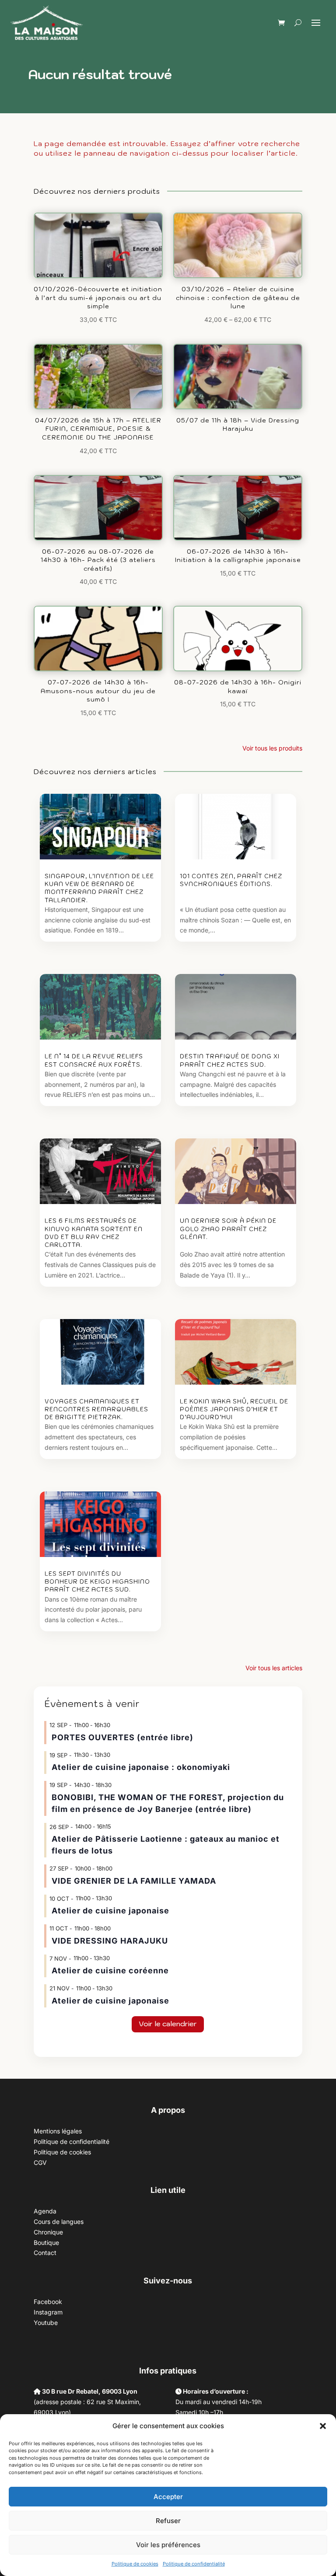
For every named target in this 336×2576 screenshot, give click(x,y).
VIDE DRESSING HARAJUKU (110, 1941)
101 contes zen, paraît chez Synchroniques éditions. (231, 880)
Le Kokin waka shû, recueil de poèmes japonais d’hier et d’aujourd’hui (234, 1409)
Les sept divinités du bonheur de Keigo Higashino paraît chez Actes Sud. (97, 1582)
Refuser (168, 2521)
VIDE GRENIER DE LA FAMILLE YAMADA (134, 1881)
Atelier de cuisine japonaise (112, 1911)
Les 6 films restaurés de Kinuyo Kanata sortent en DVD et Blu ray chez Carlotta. (94, 1233)
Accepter (168, 2497)
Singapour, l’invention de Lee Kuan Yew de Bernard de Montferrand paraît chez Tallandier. (99, 888)
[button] (323, 2426)
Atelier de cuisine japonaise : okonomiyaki (141, 1767)
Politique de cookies (135, 2564)
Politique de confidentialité (194, 2564)
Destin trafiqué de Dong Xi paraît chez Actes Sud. (230, 1060)
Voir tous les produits (272, 748)
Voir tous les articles (274, 1668)
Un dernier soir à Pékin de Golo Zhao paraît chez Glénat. (228, 1229)
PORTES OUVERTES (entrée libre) (122, 1737)
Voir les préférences (168, 2545)
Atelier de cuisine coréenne (110, 1970)
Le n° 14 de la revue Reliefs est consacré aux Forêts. (94, 1060)
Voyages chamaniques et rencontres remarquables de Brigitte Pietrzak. (96, 1409)
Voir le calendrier (168, 2024)
